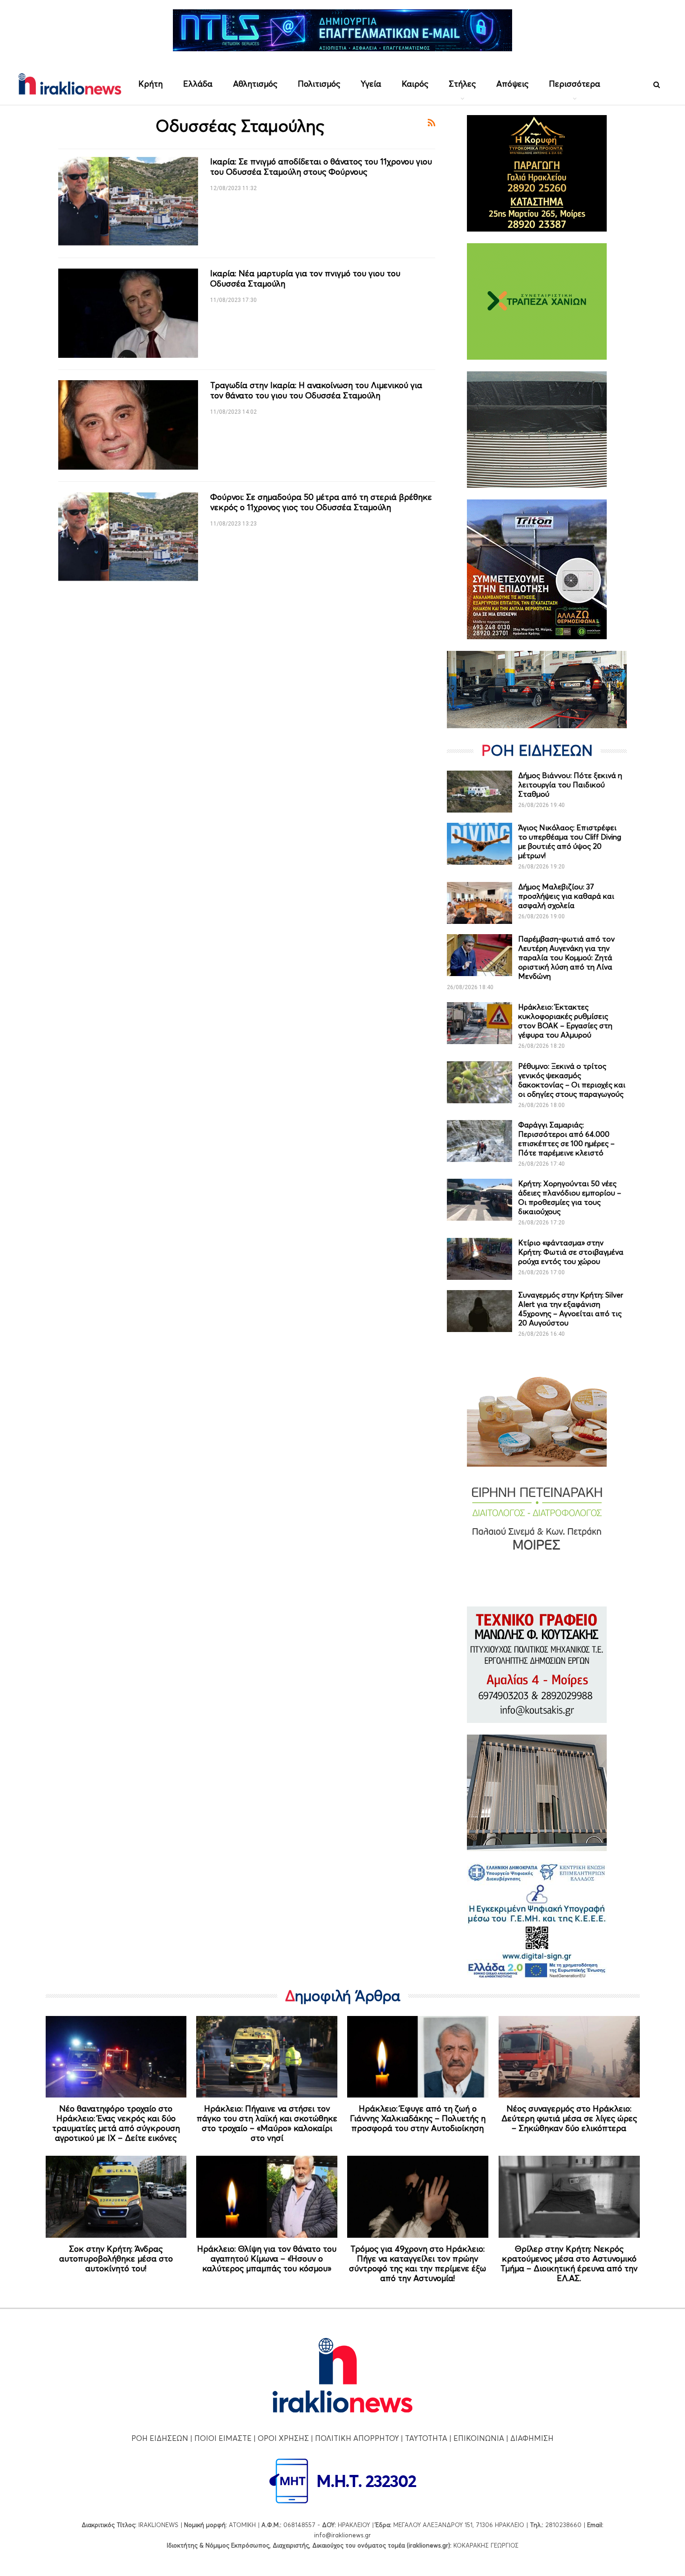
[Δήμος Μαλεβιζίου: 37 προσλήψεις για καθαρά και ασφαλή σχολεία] (479, 903)
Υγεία (371, 84)
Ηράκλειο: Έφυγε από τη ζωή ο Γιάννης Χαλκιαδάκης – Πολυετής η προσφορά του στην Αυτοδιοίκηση (418, 2118)
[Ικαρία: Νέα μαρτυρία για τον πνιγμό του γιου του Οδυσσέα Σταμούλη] (128, 313)
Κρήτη (151, 84)
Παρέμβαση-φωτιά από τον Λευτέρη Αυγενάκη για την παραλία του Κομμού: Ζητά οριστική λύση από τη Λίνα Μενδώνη (566, 957)
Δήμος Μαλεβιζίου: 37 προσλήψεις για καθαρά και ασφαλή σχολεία (566, 896)
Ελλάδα (198, 84)
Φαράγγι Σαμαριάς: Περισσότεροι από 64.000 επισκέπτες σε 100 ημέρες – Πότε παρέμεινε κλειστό (566, 1139)
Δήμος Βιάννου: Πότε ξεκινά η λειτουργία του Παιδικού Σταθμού (570, 785)
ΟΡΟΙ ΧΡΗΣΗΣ (283, 2438)
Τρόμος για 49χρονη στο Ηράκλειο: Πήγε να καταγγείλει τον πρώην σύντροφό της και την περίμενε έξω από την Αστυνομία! (418, 2263)
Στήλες (462, 84)
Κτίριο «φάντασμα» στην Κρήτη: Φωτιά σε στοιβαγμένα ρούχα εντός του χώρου (571, 1252)
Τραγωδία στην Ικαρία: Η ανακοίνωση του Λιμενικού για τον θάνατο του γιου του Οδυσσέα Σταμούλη (316, 390)
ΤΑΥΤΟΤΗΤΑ (426, 2438)
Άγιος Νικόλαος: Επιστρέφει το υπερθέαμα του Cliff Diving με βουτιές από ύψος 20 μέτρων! (570, 841)
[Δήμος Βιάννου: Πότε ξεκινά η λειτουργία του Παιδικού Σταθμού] (479, 792)
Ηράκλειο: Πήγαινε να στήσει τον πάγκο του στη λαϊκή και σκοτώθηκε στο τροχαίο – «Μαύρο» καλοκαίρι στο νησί (267, 2123)
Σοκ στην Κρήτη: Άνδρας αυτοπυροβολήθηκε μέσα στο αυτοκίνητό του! (116, 2258)
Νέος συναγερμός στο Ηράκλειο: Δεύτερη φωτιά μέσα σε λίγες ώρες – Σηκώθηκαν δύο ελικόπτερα (569, 2118)
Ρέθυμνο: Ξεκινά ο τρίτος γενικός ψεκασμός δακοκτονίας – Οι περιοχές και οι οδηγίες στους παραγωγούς (572, 1080)
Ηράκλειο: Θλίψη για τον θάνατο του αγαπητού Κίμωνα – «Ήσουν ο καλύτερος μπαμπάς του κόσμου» (267, 2258)
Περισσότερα (575, 84)
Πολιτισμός (319, 84)
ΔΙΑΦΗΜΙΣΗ (532, 2438)
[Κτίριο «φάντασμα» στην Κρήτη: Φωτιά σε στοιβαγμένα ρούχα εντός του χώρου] (479, 1259)
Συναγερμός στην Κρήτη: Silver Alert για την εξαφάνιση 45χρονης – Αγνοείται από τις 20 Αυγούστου (571, 1309)
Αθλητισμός (255, 84)
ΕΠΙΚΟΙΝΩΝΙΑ (479, 2438)
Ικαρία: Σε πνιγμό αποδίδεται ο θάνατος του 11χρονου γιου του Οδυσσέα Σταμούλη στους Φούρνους (321, 167)
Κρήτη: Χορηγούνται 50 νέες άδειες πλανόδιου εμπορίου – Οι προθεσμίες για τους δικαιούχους (570, 1197)
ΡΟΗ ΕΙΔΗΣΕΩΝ (160, 2438)
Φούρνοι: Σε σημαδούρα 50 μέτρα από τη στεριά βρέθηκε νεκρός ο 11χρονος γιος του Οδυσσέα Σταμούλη (321, 502)
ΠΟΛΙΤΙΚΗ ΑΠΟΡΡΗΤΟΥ (357, 2438)
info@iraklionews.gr (342, 2535)
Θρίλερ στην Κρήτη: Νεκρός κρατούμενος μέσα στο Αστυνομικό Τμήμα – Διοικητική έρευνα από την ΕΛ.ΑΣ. (569, 2263)
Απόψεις (512, 84)
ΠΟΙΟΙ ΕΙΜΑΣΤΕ (223, 2438)
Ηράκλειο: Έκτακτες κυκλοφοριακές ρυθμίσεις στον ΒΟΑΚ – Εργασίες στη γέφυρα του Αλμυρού (565, 1021)
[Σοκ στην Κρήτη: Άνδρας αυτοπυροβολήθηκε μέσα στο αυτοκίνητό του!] (116, 2197)
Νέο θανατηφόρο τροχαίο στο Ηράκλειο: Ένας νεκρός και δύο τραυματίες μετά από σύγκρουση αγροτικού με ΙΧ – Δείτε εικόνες (116, 2123)
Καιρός (415, 84)
